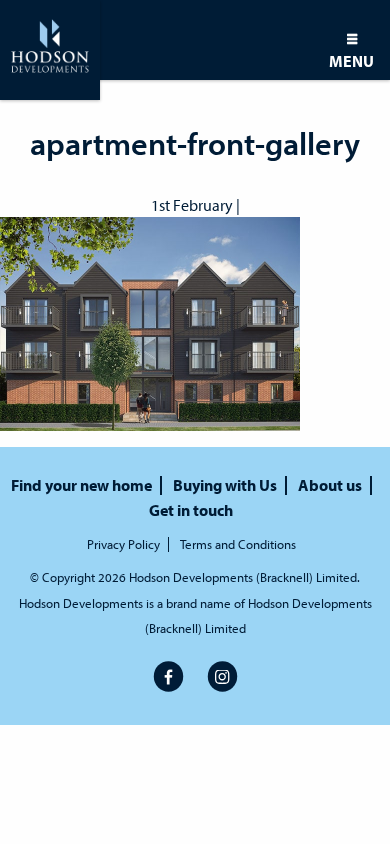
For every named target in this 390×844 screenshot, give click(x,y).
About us (330, 485)
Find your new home (81, 485)
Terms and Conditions (238, 544)
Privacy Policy (123, 544)
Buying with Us (225, 485)
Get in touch (191, 510)
